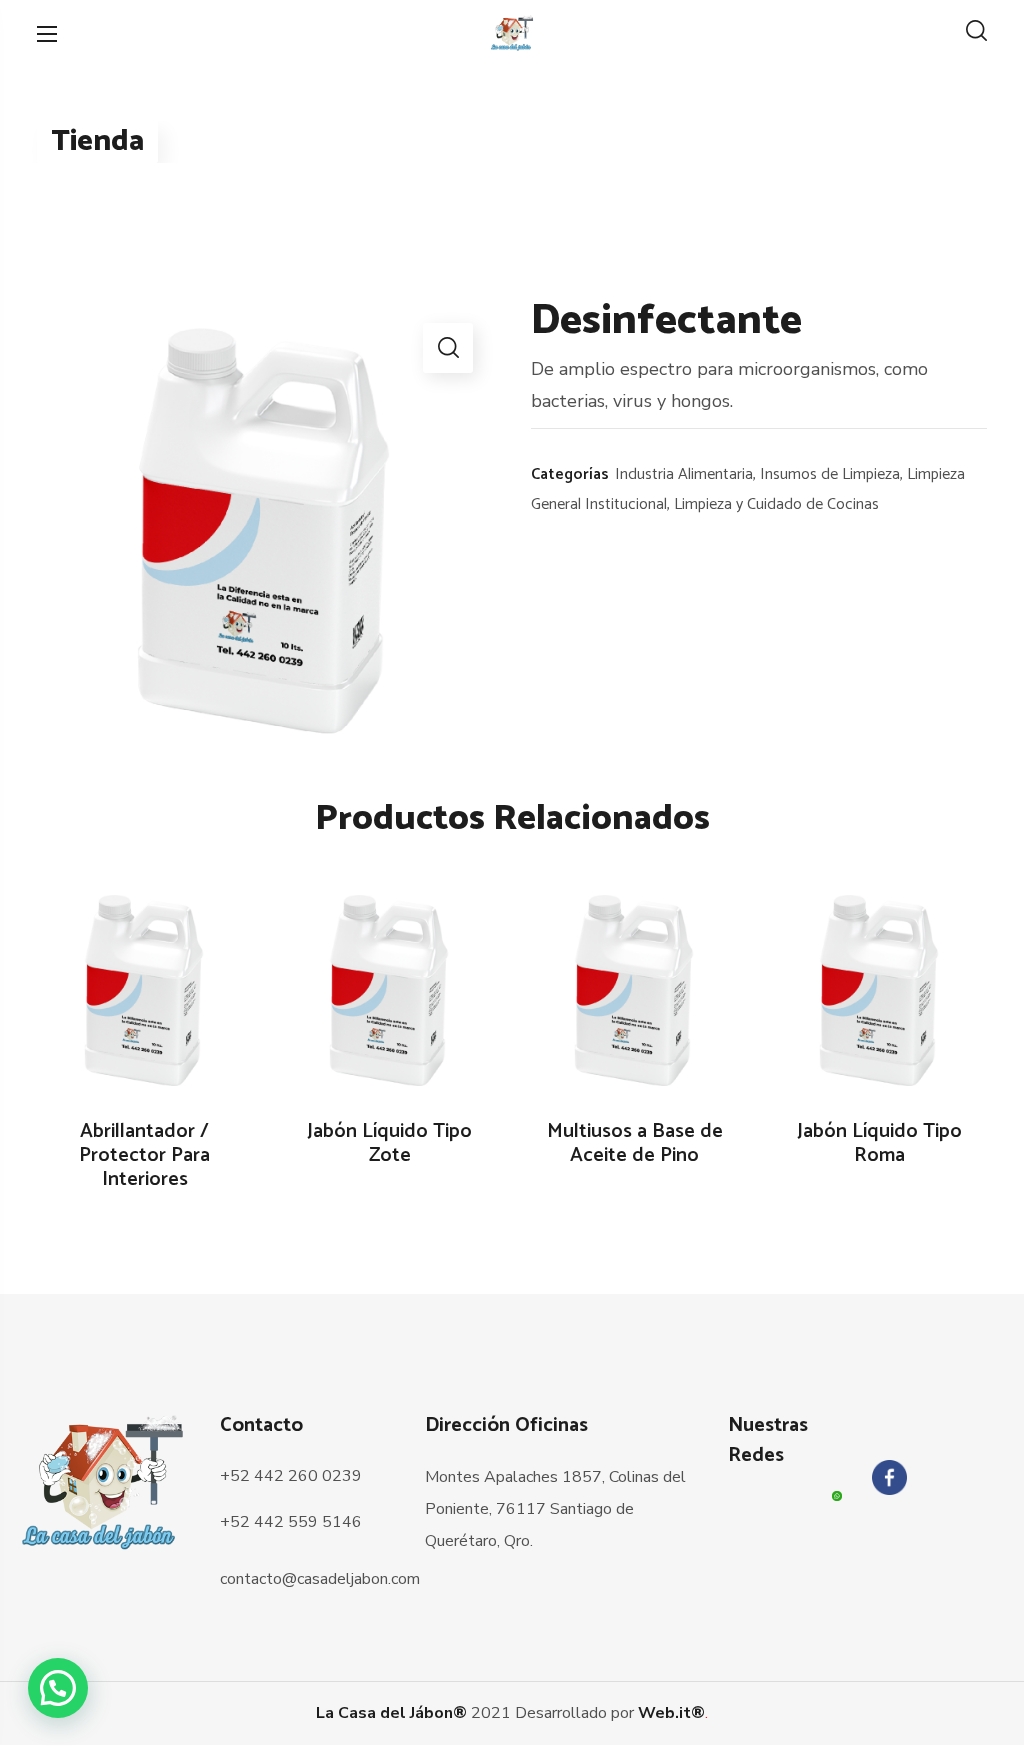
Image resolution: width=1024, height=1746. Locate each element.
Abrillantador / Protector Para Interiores (144, 1156)
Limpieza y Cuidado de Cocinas (776, 504)
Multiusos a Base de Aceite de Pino (635, 1144)
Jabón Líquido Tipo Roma (879, 1144)
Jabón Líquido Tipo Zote (389, 1144)
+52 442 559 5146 (291, 1522)
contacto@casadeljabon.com (320, 1579)
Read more (155, 992)
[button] (976, 33)
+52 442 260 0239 (291, 1476)
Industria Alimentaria (684, 474)
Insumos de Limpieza (830, 474)
